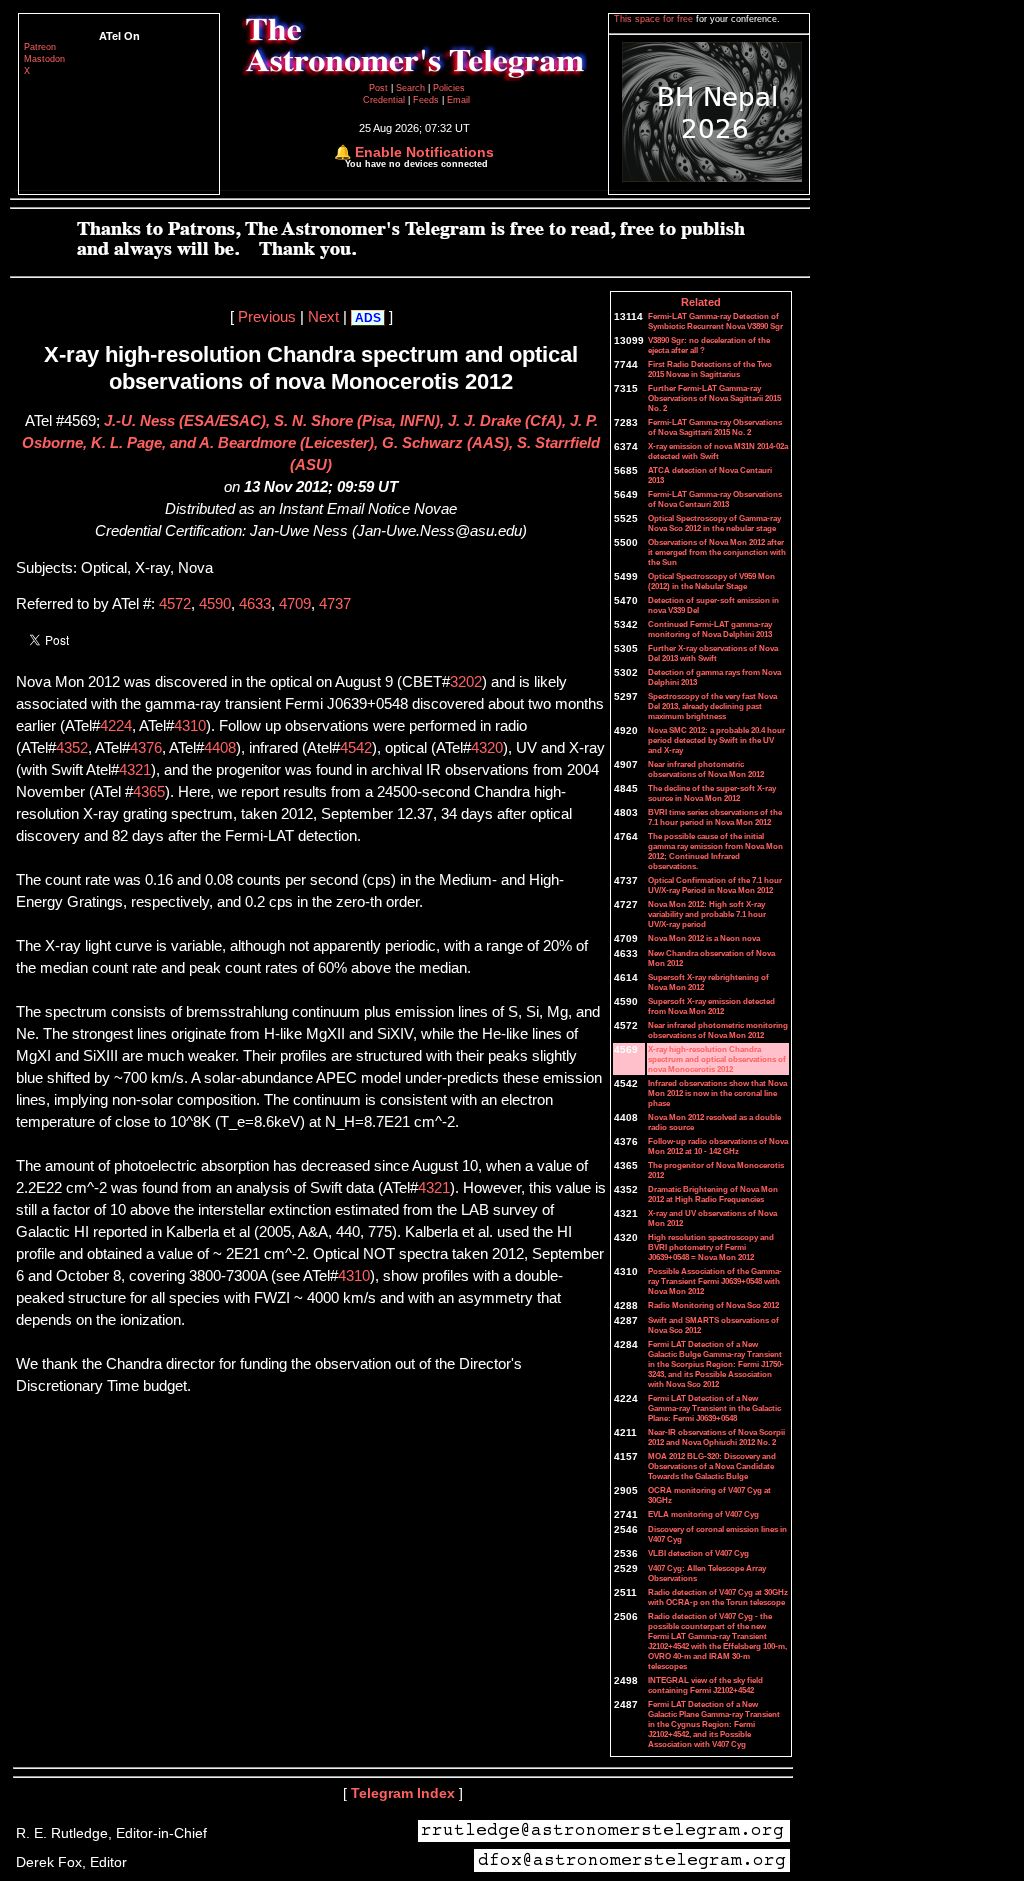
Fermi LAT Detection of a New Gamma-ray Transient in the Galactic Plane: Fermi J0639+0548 (714, 1408)
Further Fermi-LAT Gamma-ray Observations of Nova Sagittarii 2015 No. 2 (714, 398)
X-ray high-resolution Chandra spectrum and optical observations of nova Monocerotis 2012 (717, 1059)
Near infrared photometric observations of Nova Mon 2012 (706, 769)
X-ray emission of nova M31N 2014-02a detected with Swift (718, 451)
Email (458, 100)
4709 (295, 604)
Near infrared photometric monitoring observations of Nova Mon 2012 (718, 1030)
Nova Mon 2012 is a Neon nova (704, 938)
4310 (190, 726)
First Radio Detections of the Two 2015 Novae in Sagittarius (710, 369)
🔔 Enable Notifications (414, 152)
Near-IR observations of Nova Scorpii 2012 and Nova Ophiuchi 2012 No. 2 (716, 1437)
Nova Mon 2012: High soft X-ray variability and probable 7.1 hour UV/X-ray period (707, 914)
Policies (449, 88)
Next (323, 317)
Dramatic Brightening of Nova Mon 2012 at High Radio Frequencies (713, 1194)
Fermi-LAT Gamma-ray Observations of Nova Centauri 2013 (715, 499)
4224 (116, 726)
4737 (335, 604)
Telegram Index (403, 1793)
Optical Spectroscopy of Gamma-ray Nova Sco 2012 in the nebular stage (714, 523)
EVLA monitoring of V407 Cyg (703, 1514)
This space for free (655, 19)
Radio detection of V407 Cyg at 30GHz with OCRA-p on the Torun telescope (718, 1597)
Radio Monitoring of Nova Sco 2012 (713, 1305)
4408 (220, 748)
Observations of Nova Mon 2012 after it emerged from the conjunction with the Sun (717, 552)
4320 (487, 748)
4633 (255, 604)
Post (380, 88)
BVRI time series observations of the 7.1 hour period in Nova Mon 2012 (715, 817)
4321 (135, 770)
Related (701, 302)
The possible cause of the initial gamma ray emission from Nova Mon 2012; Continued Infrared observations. (715, 851)
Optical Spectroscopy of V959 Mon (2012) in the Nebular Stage (711, 581)
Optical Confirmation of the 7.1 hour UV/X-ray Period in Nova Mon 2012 (715, 885)
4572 (175, 604)
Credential (385, 100)
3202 (466, 682)
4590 (215, 604)
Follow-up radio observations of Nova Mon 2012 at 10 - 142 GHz (718, 1146)
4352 (72, 748)
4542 (356, 748)
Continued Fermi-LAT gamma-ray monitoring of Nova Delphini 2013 (710, 629)
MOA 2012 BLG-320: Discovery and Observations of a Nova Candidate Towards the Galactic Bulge (712, 1466)
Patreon (40, 47)
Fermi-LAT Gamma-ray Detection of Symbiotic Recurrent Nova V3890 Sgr (715, 321)
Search (412, 88)
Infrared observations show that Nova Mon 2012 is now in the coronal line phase (717, 1093)
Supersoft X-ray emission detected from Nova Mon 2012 (711, 1006)
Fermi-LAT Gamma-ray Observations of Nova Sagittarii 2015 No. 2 (715, 427)
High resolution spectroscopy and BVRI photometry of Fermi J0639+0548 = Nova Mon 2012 (711, 1247)
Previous (267, 317)
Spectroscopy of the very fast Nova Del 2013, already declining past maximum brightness (712, 706)
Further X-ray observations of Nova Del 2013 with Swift (713, 653)
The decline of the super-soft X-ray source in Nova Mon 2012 (712, 793)
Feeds (426, 100)
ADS (368, 318)
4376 (146, 748)
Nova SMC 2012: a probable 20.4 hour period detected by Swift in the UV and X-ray (716, 740)
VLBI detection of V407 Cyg (698, 1553)
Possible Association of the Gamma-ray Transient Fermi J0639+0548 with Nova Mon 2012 (715, 1281)
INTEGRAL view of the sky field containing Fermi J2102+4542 (705, 1685)
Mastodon (44, 59)
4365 (149, 792)
